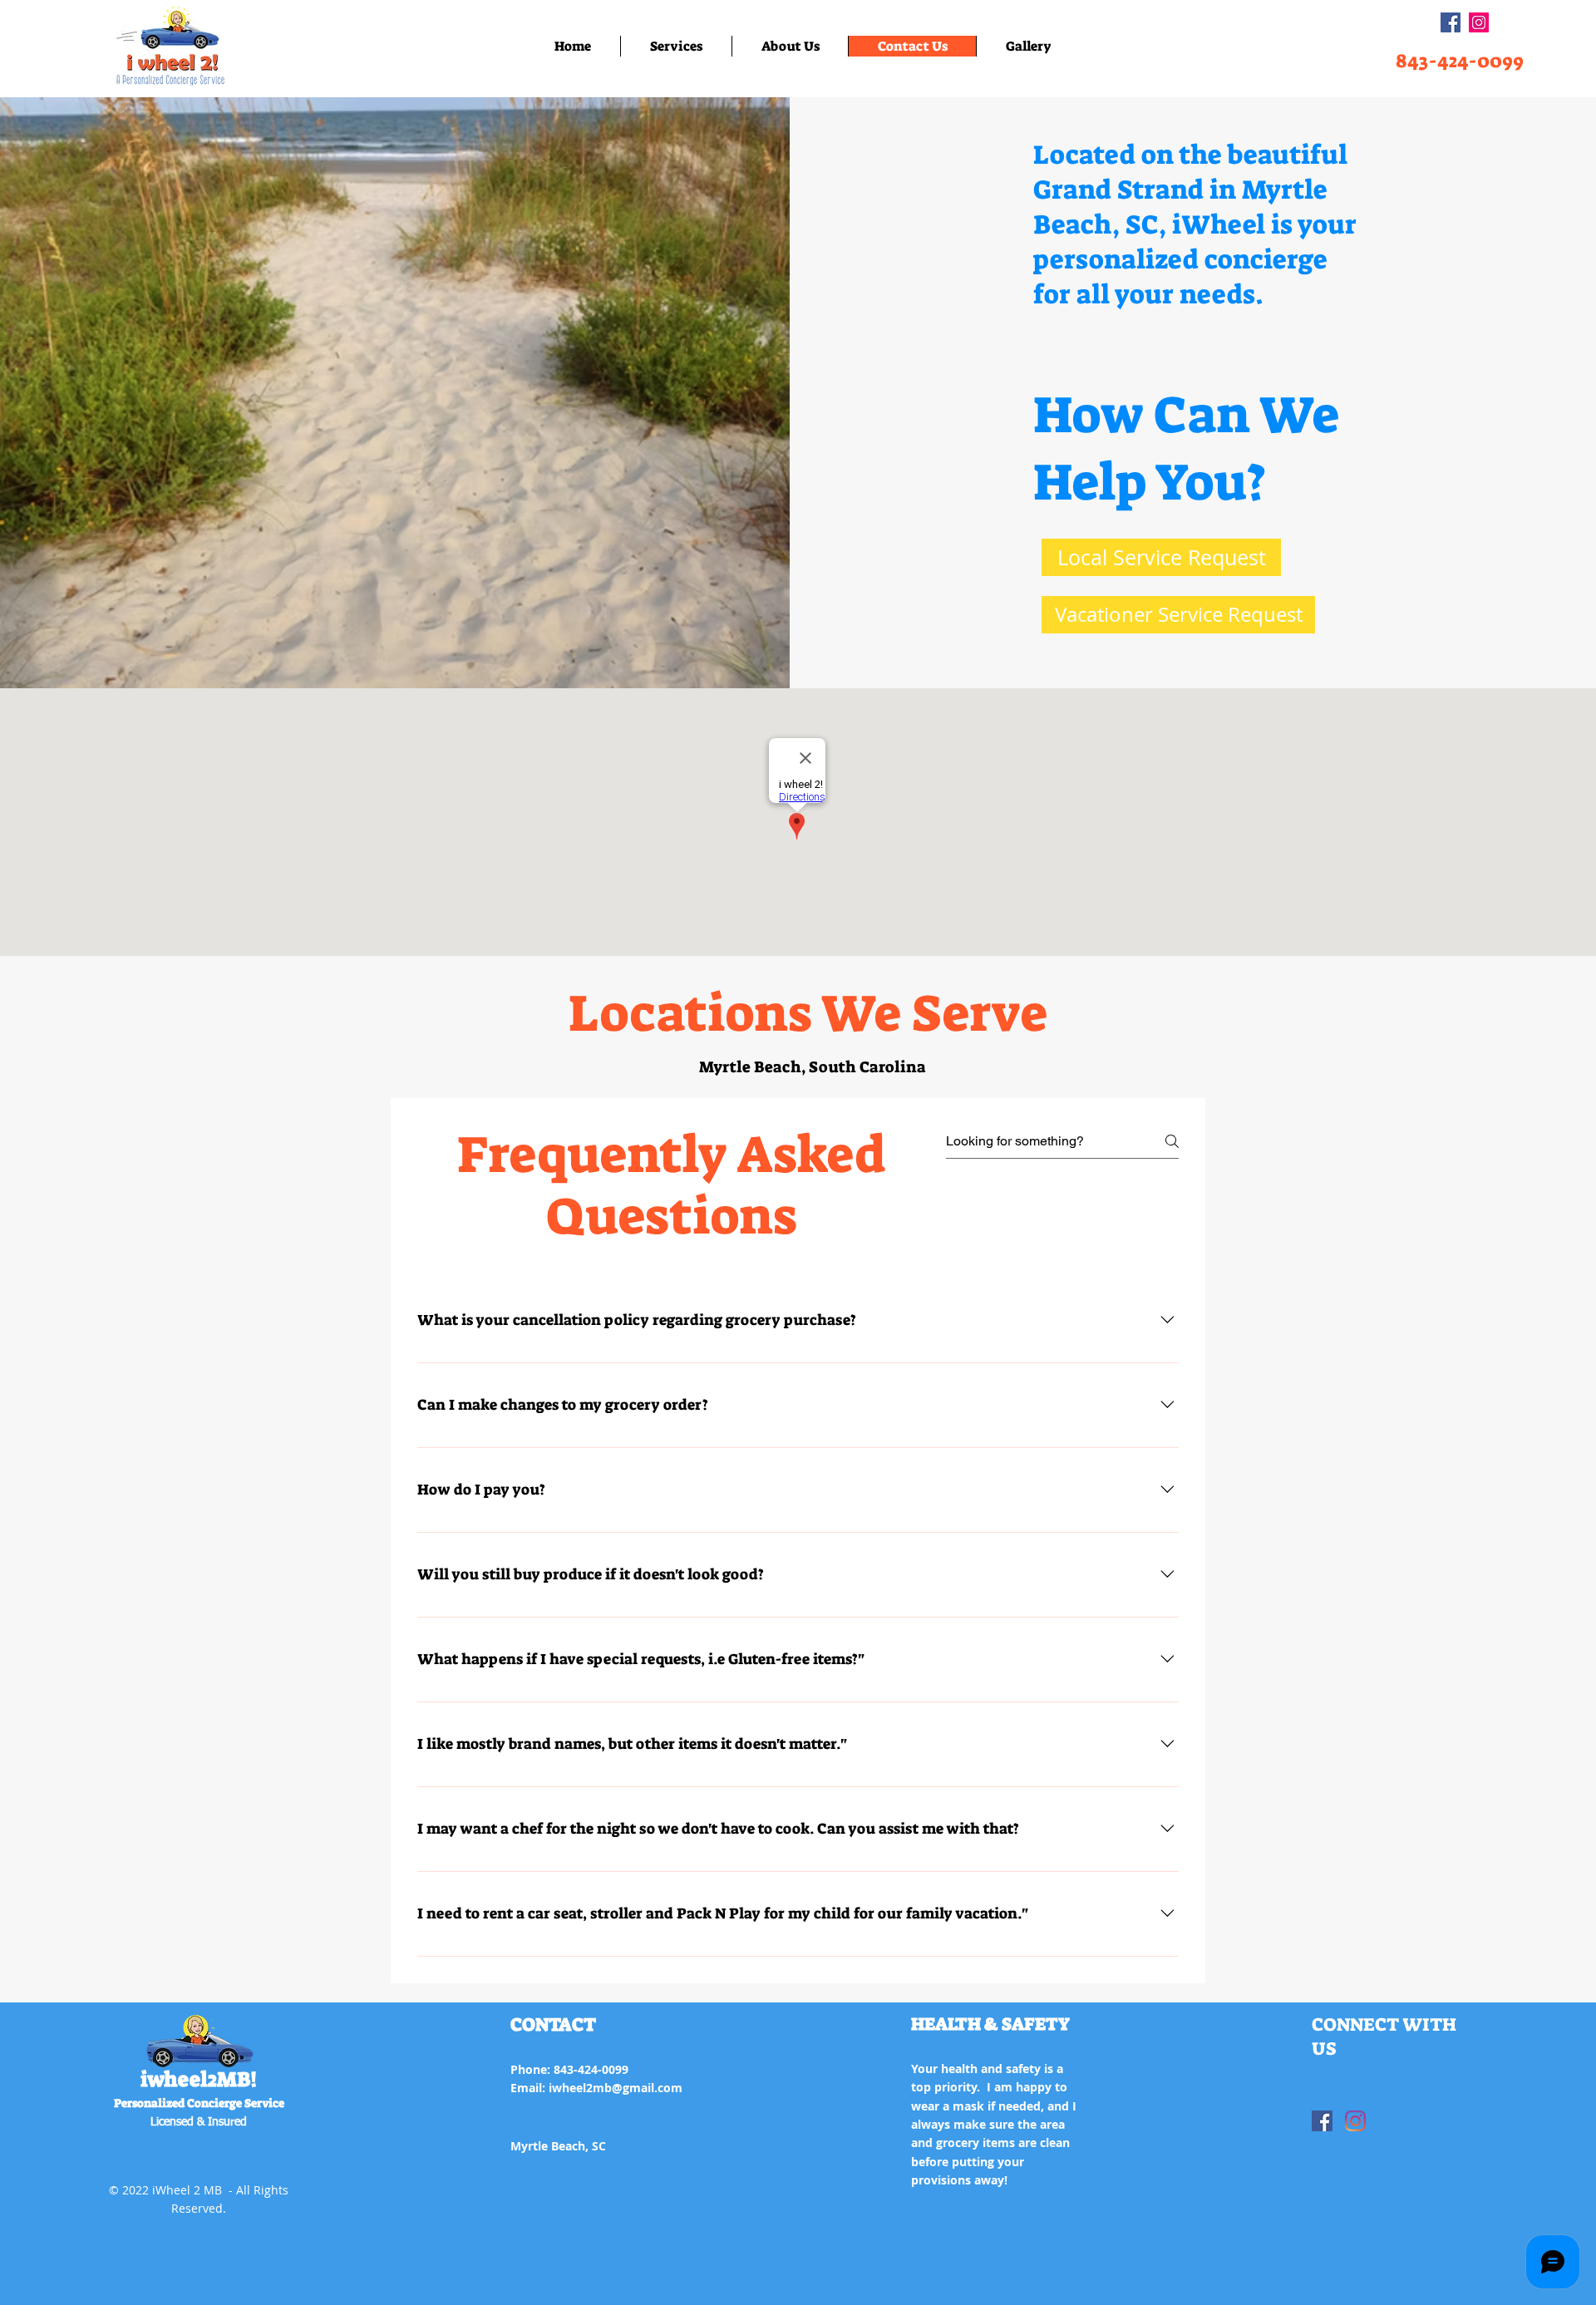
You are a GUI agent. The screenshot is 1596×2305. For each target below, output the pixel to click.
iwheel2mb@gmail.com (616, 2088)
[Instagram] (1479, 22)
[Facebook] (1451, 22)
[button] (676, 46)
